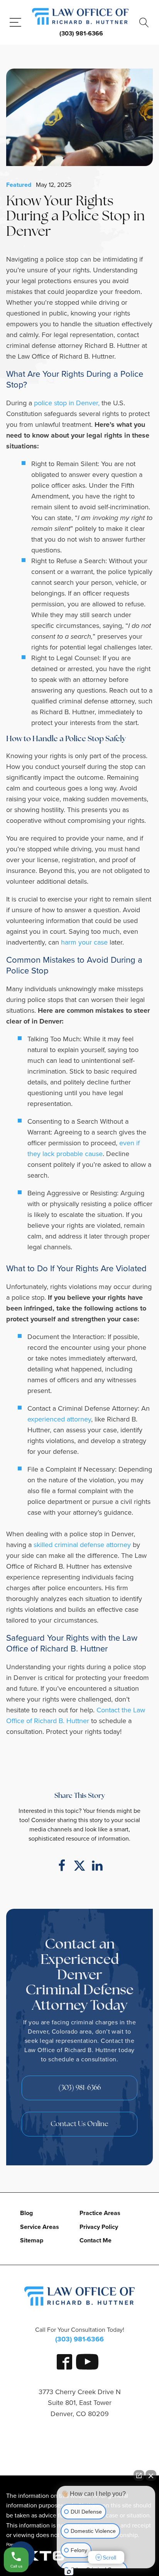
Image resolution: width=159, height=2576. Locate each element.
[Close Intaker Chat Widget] (151, 2475)
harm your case (84, 942)
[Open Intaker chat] (69, 2572)
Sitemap (32, 2240)
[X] (79, 1866)
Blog (26, 2213)
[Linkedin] (97, 1866)
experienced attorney (59, 1419)
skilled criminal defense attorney (82, 1545)
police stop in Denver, (67, 403)
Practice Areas (100, 2213)
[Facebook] (62, 1866)
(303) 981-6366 (81, 33)
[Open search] (144, 23)
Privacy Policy (99, 2227)
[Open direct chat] (139, 2475)
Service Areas (40, 2227)
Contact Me (96, 2240)
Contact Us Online (79, 2125)
